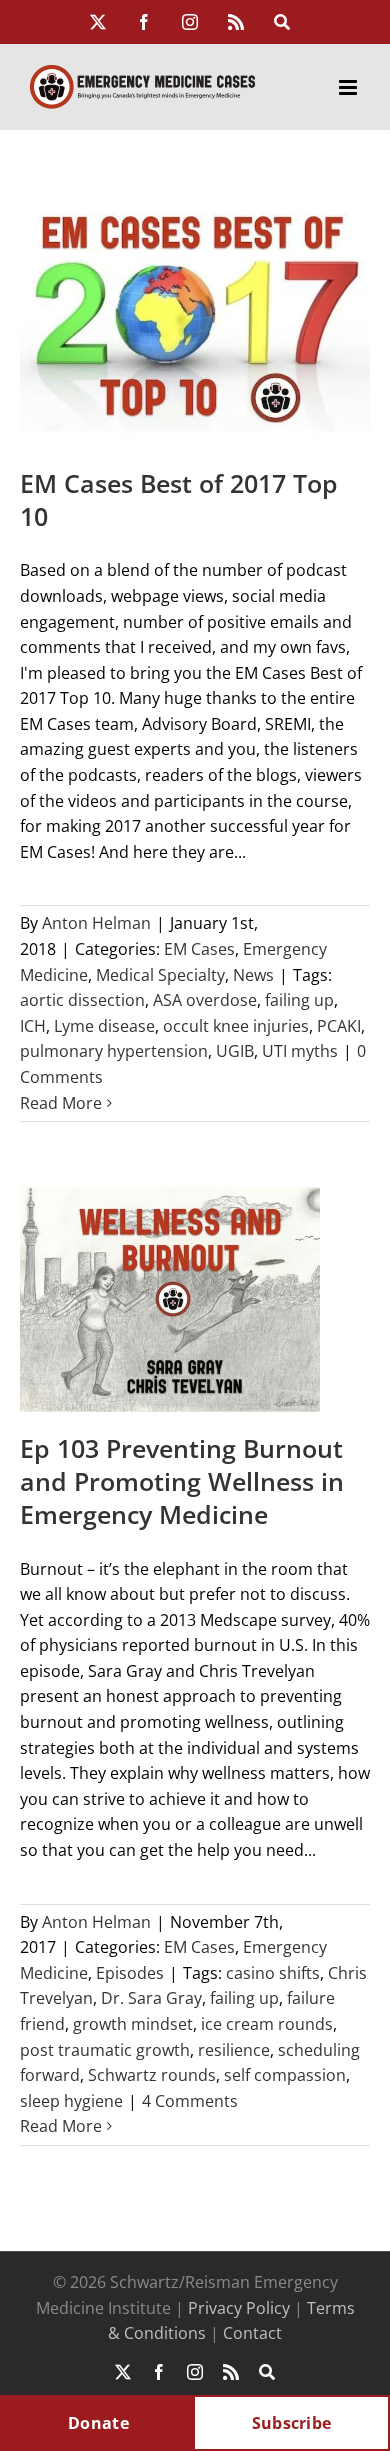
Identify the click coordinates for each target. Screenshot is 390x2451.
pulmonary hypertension (114, 1051)
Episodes (130, 1973)
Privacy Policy (239, 2308)
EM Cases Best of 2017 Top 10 (179, 499)
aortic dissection (82, 1000)
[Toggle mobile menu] (349, 87)
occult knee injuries (236, 1026)
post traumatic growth (105, 2050)
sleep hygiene (71, 2101)
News (253, 975)
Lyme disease (104, 1026)
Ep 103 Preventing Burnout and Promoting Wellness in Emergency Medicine (182, 1481)
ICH (33, 1026)
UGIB (235, 1051)
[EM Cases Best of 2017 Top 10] (195, 316)
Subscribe (292, 2423)
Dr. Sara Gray (151, 1998)
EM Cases (199, 949)
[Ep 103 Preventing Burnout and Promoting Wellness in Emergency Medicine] (170, 1299)
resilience (234, 2050)
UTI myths (300, 1051)
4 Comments (190, 2101)
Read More (61, 1103)
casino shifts (273, 1973)
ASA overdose (205, 1000)
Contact (252, 2333)
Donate (98, 2423)
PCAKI (339, 1026)
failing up (299, 1000)
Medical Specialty (160, 975)
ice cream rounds (267, 2024)
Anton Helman (96, 923)
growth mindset (133, 2024)
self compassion (285, 2075)
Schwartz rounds (152, 2075)
